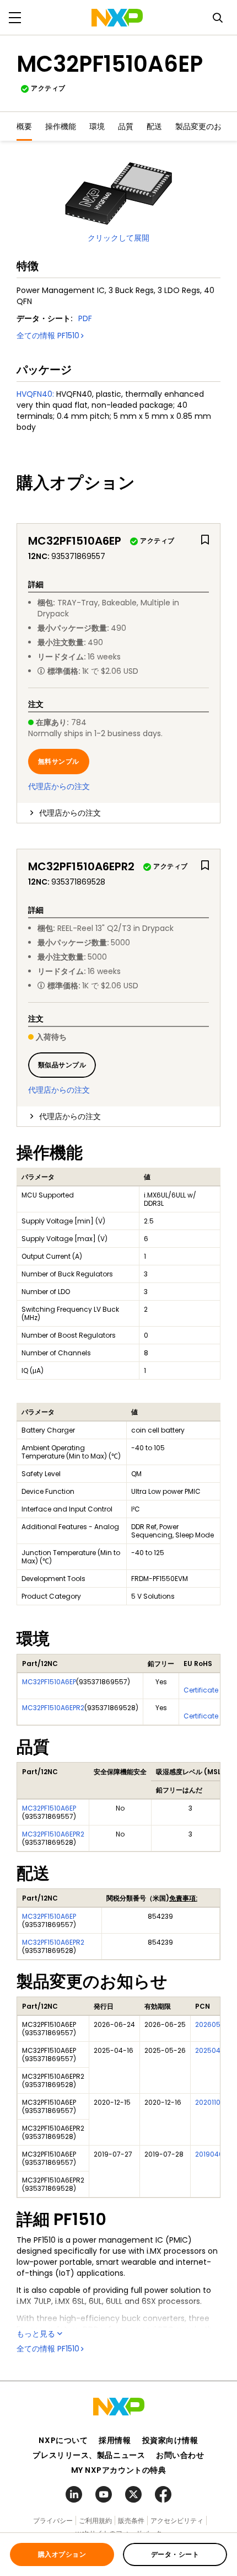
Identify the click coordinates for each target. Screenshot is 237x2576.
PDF (85, 318)
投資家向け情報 (170, 2440)
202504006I (215, 2050)
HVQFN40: (35, 394)
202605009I (215, 2024)
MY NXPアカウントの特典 (119, 2470)
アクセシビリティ (177, 2521)
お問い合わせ (180, 2455)
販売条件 (131, 2521)
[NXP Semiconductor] (117, 18)
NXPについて (63, 2440)
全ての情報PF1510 (48, 336)
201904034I (214, 2154)
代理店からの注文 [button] (70, 813)
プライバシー (53, 2521)
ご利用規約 (95, 2521)
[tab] (118, 813)
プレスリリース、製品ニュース (89, 2455)
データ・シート (175, 2554)
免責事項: (183, 1898)
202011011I (211, 2102)
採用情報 (115, 2440)
